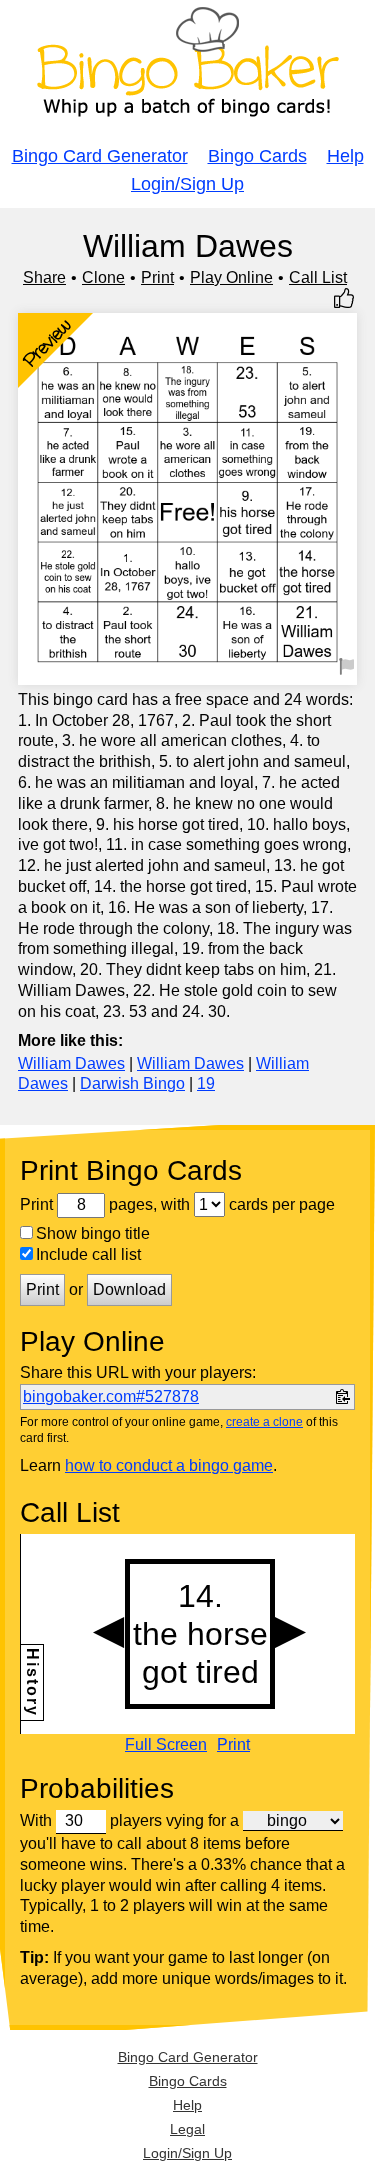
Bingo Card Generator (100, 156)
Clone (103, 277)
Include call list (88, 1254)
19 (206, 1083)
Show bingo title (93, 1233)
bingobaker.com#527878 (111, 1396)
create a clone (264, 1422)
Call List (318, 277)
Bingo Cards (257, 156)
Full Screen (166, 1745)
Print (157, 277)
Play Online (231, 277)
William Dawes (71, 1063)
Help (345, 156)
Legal (187, 2129)
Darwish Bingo (132, 1083)
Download (129, 1289)
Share (44, 277)
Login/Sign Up (187, 184)
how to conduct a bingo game (169, 1465)
